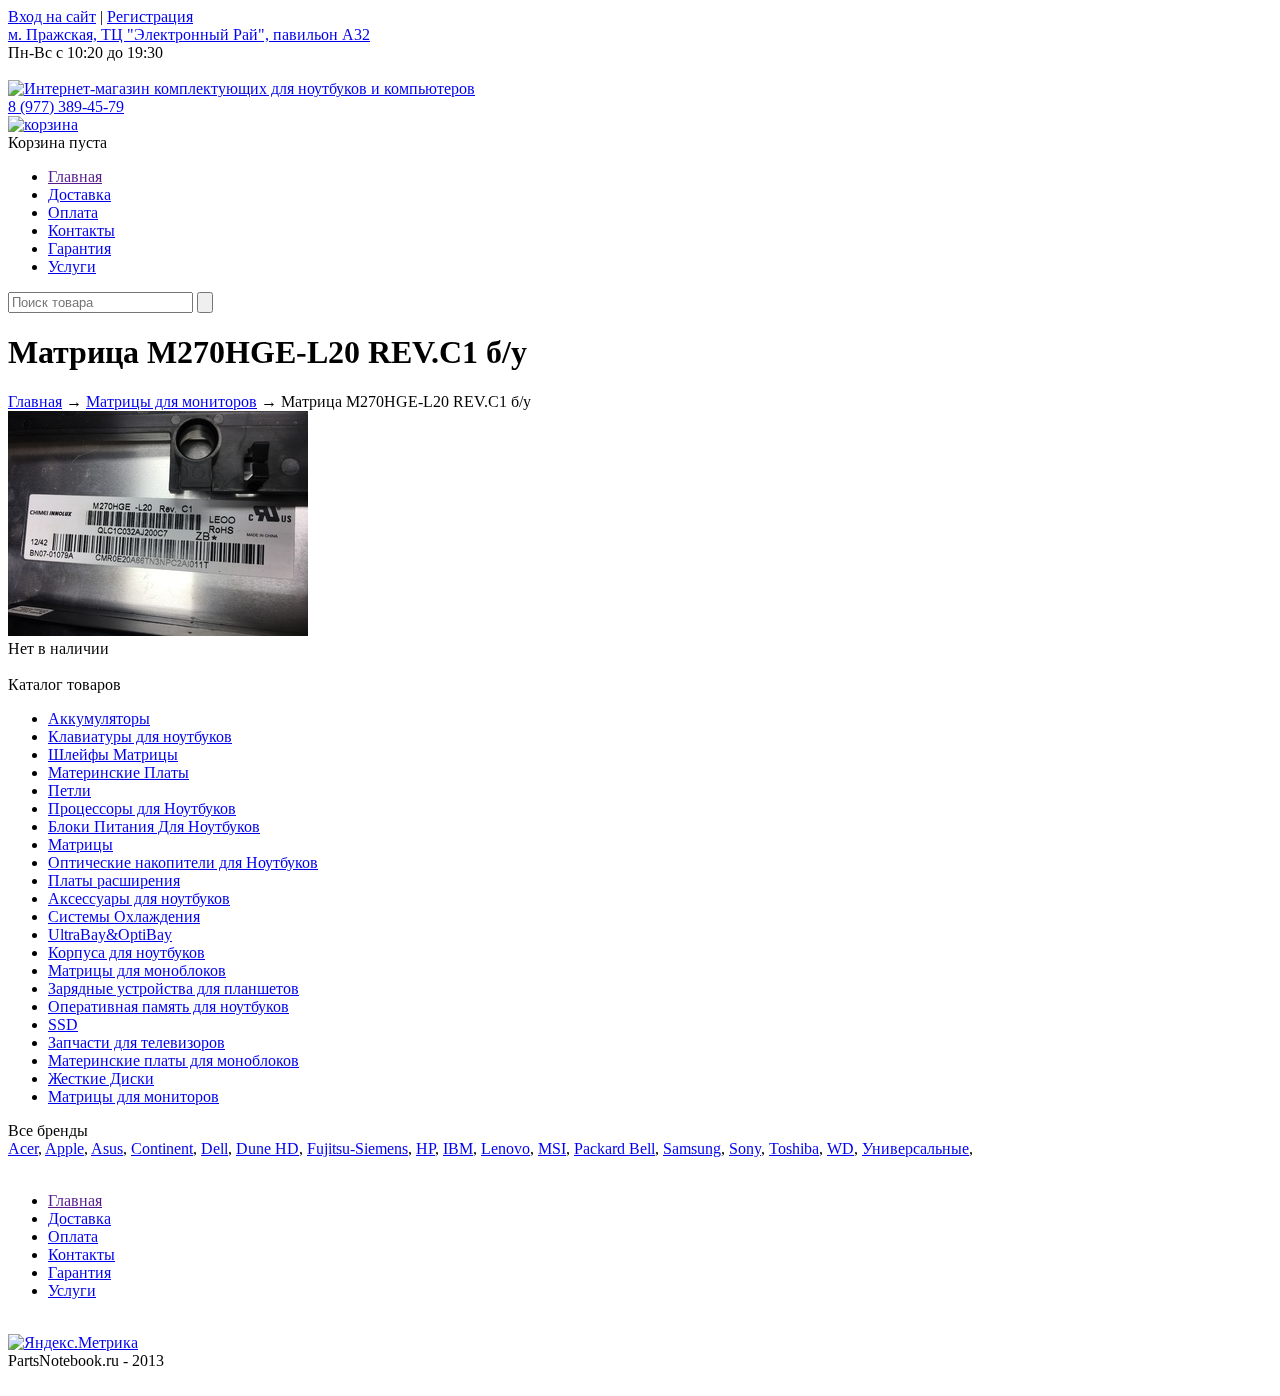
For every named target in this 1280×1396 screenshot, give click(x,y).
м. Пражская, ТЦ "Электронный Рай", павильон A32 (189, 34)
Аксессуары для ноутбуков (139, 898)
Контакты (81, 230)
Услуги (72, 266)
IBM (458, 1148)
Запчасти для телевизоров (136, 1042)
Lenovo (505, 1148)
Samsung (692, 1148)
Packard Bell (614, 1148)
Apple (64, 1148)
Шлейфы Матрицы (113, 754)
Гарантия (79, 248)
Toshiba (794, 1148)
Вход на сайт (52, 16)
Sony (745, 1148)
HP (425, 1148)
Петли (69, 790)
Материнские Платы (118, 772)
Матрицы (80, 844)
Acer (23, 1148)
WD (840, 1148)
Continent (162, 1148)
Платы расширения (114, 880)
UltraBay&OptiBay (110, 934)
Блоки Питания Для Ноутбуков (154, 826)
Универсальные (915, 1148)
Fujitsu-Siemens (357, 1148)
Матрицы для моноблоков (137, 970)
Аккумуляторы (99, 718)
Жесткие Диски (101, 1078)
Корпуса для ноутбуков (126, 952)
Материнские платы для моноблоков (173, 1060)
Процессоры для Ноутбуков (142, 808)
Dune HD (267, 1148)
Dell (214, 1148)
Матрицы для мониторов (171, 401)
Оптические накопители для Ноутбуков (183, 862)
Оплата (73, 212)
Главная (75, 176)
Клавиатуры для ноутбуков (140, 736)
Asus (107, 1148)
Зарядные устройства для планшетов (173, 988)
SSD (63, 1024)
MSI (552, 1148)
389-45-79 (66, 106)
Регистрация (150, 16)
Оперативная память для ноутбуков (168, 1006)
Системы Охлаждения (124, 916)
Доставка (79, 194)
